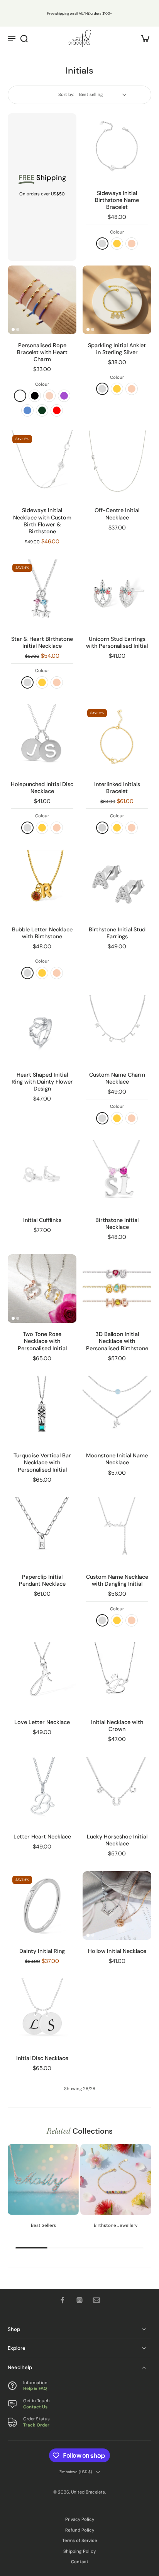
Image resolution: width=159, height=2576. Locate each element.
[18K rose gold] (132, 244)
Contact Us (35, 2407)
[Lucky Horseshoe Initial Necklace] (117, 1791)
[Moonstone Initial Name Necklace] (117, 1410)
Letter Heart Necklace (42, 1837)
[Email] (96, 2300)
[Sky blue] (27, 410)
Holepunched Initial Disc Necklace (42, 788)
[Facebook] (63, 2300)
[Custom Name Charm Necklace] (117, 1029)
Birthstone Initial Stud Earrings (117, 933)
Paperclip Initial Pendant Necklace (42, 1580)
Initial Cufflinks (42, 1220)
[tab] (88, 177)
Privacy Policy (80, 2520)
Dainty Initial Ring (42, 1951)
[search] (24, 38)
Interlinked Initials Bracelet (117, 788)
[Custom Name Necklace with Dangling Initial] (117, 1531)
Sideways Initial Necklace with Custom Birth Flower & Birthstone (42, 521)
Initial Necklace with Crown (117, 1726)
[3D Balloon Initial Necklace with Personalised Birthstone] (117, 1289)
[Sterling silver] (102, 244)
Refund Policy (80, 2530)
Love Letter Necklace (42, 1722)
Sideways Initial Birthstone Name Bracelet (117, 200)
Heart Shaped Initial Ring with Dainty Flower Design (42, 1082)
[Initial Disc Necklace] (42, 2013)
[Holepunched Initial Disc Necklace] (42, 739)
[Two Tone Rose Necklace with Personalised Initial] (42, 1289)
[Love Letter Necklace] (42, 1677)
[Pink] (49, 396)
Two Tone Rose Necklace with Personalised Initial (42, 1341)
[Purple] (64, 396)
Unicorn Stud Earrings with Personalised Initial (117, 642)
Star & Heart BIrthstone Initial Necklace (42, 642)
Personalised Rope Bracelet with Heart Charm (42, 352)
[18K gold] (117, 244)
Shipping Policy (79, 2552)
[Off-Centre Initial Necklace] (117, 465)
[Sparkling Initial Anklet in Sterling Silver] (117, 300)
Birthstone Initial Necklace (117, 1223)
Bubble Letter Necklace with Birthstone (42, 933)
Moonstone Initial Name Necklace (117, 1459)
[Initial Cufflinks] (42, 1175)
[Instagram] (79, 2300)
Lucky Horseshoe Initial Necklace (117, 1840)
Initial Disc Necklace (42, 2058)
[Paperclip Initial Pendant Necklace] (42, 1531)
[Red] (57, 410)
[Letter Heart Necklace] (42, 1791)
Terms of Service (80, 2541)
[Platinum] (102, 828)
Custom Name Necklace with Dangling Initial (117, 1580)
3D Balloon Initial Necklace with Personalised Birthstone (117, 1341)
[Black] (35, 396)
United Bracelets (88, 2492)
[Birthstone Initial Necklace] (117, 1175)
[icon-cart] (143, 38)
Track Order (36, 2425)
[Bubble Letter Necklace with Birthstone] (42, 884)
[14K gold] (117, 828)
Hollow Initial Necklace (117, 1951)
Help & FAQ (35, 2389)
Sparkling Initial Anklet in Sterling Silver (117, 349)
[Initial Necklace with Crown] (117, 1677)
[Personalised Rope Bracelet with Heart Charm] (42, 300)
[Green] (42, 410)
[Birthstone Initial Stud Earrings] (117, 884)
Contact (80, 2562)
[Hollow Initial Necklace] (117, 1906)
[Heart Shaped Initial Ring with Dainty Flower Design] (42, 1029)
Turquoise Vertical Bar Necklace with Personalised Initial (42, 1462)
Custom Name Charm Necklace (117, 1078)
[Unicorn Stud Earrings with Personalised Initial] (117, 593)
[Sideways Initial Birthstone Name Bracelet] (117, 148)
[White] (20, 396)
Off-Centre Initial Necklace (117, 514)
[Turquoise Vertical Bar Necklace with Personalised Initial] (42, 1410)
